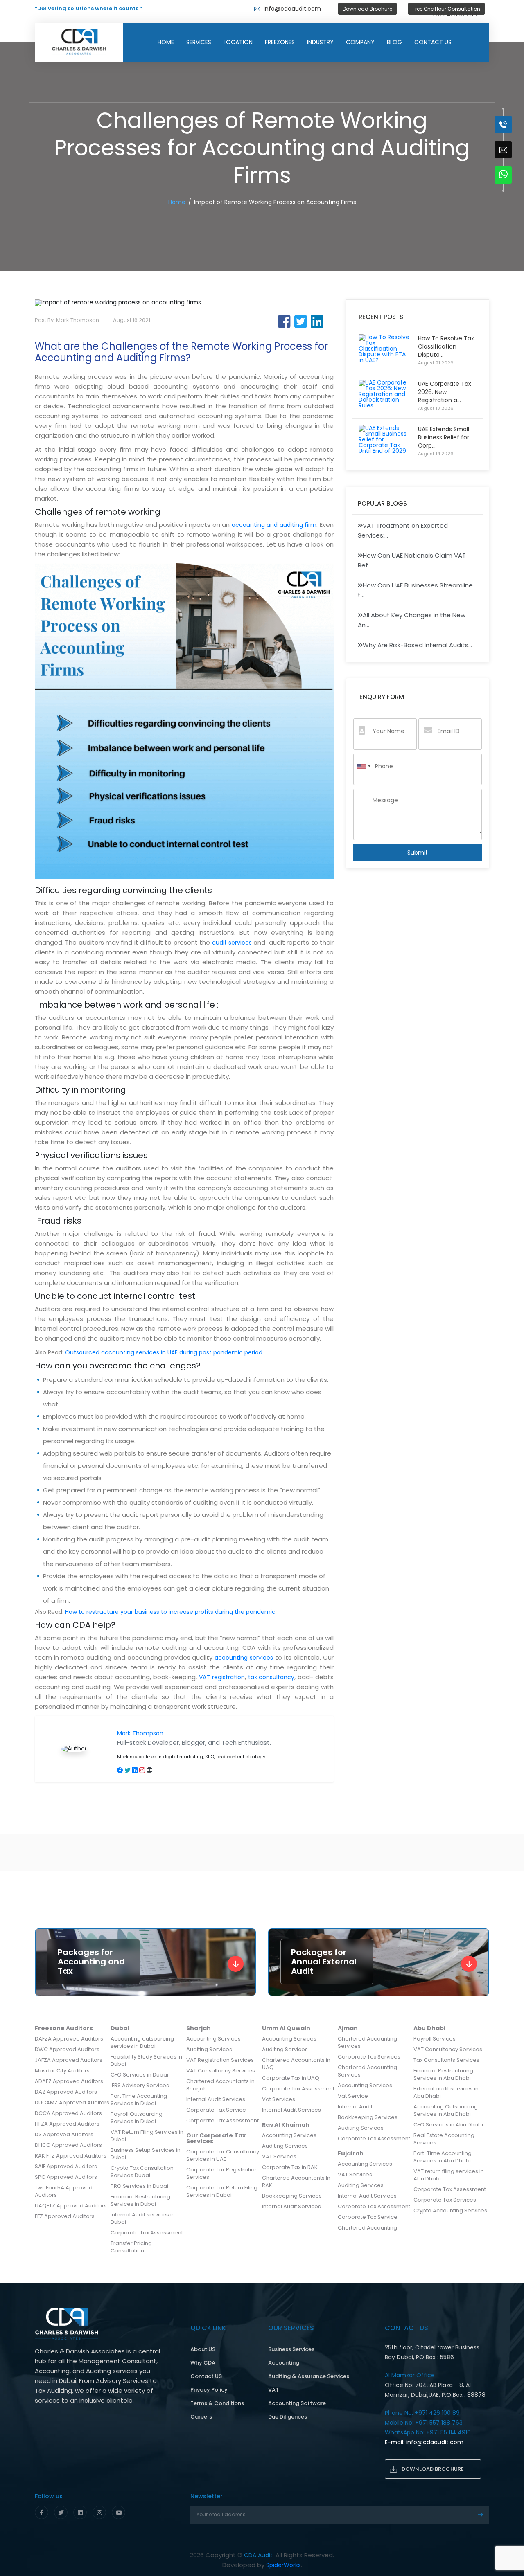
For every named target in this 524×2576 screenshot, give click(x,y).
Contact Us (433, 42)
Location (238, 42)
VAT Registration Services (220, 2060)
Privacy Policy (209, 2390)
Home (177, 202)
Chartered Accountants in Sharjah (220, 2085)
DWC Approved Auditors (67, 2049)
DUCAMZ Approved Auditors (72, 2102)
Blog (394, 42)
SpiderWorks (283, 2565)
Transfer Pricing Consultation (131, 2247)
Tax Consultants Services (446, 2060)
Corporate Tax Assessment (147, 2233)
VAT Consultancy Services (221, 2071)
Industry (320, 42)
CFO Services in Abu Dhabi (448, 2125)
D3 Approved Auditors (64, 2134)
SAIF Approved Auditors (66, 2166)
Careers (201, 2417)
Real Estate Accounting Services (444, 2139)
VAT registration (222, 1677)
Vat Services (279, 2099)
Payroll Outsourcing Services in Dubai (137, 2118)
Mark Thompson (140, 1733)
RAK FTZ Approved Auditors (71, 2156)
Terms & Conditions (217, 2403)
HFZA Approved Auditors (67, 2124)
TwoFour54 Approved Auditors (64, 2191)
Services (199, 42)
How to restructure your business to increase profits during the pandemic (170, 1612)
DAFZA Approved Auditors (69, 2039)
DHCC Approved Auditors (68, 2145)
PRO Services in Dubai (139, 2186)
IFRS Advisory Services (140, 2085)
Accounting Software (297, 2403)
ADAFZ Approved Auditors (69, 2081)
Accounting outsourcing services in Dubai (142, 2042)
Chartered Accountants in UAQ (296, 2064)
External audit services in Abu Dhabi (446, 2092)
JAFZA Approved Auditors (69, 2060)
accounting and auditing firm (274, 525)
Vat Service (353, 2096)
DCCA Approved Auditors (68, 2113)
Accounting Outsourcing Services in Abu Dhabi (446, 2110)
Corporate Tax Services (369, 2057)
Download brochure (433, 2469)
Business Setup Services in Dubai (146, 2154)
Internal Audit (355, 2107)
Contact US (206, 2376)
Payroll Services (435, 2039)
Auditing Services (209, 2049)
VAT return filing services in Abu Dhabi (449, 2175)
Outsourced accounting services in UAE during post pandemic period (164, 1352)
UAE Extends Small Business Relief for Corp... (444, 437)
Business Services (291, 2349)
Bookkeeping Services (292, 2196)
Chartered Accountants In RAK (296, 2181)
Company (360, 42)
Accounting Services (213, 2039)
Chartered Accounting (367, 2228)
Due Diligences (288, 2417)
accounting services (244, 1658)
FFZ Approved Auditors (65, 2216)
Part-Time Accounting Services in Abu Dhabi (443, 2157)
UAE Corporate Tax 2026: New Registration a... (445, 392)
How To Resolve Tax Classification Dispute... (446, 346)
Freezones (280, 42)
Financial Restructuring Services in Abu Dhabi (443, 2074)
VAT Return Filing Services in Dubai (147, 2136)
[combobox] (364, 766)
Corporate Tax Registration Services (222, 2173)
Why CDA (203, 2363)
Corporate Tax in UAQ (291, 2078)
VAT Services (279, 2156)
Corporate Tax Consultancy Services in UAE (223, 2155)
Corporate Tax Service (216, 2110)
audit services (232, 943)
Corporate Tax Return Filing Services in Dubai (222, 2191)
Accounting (284, 2363)
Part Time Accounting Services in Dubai (139, 2100)
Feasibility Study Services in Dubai (146, 2060)
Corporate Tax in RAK (290, 2167)
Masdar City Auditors (62, 2071)
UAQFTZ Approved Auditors (71, 2206)
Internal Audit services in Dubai (143, 2218)
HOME (166, 42)
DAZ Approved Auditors (66, 2092)
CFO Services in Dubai (139, 2075)
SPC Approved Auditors (66, 2177)
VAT (273, 2390)
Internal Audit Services (216, 2099)
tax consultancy (271, 1677)
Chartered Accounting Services (367, 2042)
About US (203, 2349)
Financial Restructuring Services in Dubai (140, 2200)
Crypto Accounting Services (450, 2210)
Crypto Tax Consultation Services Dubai (142, 2172)
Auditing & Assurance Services (309, 2376)
